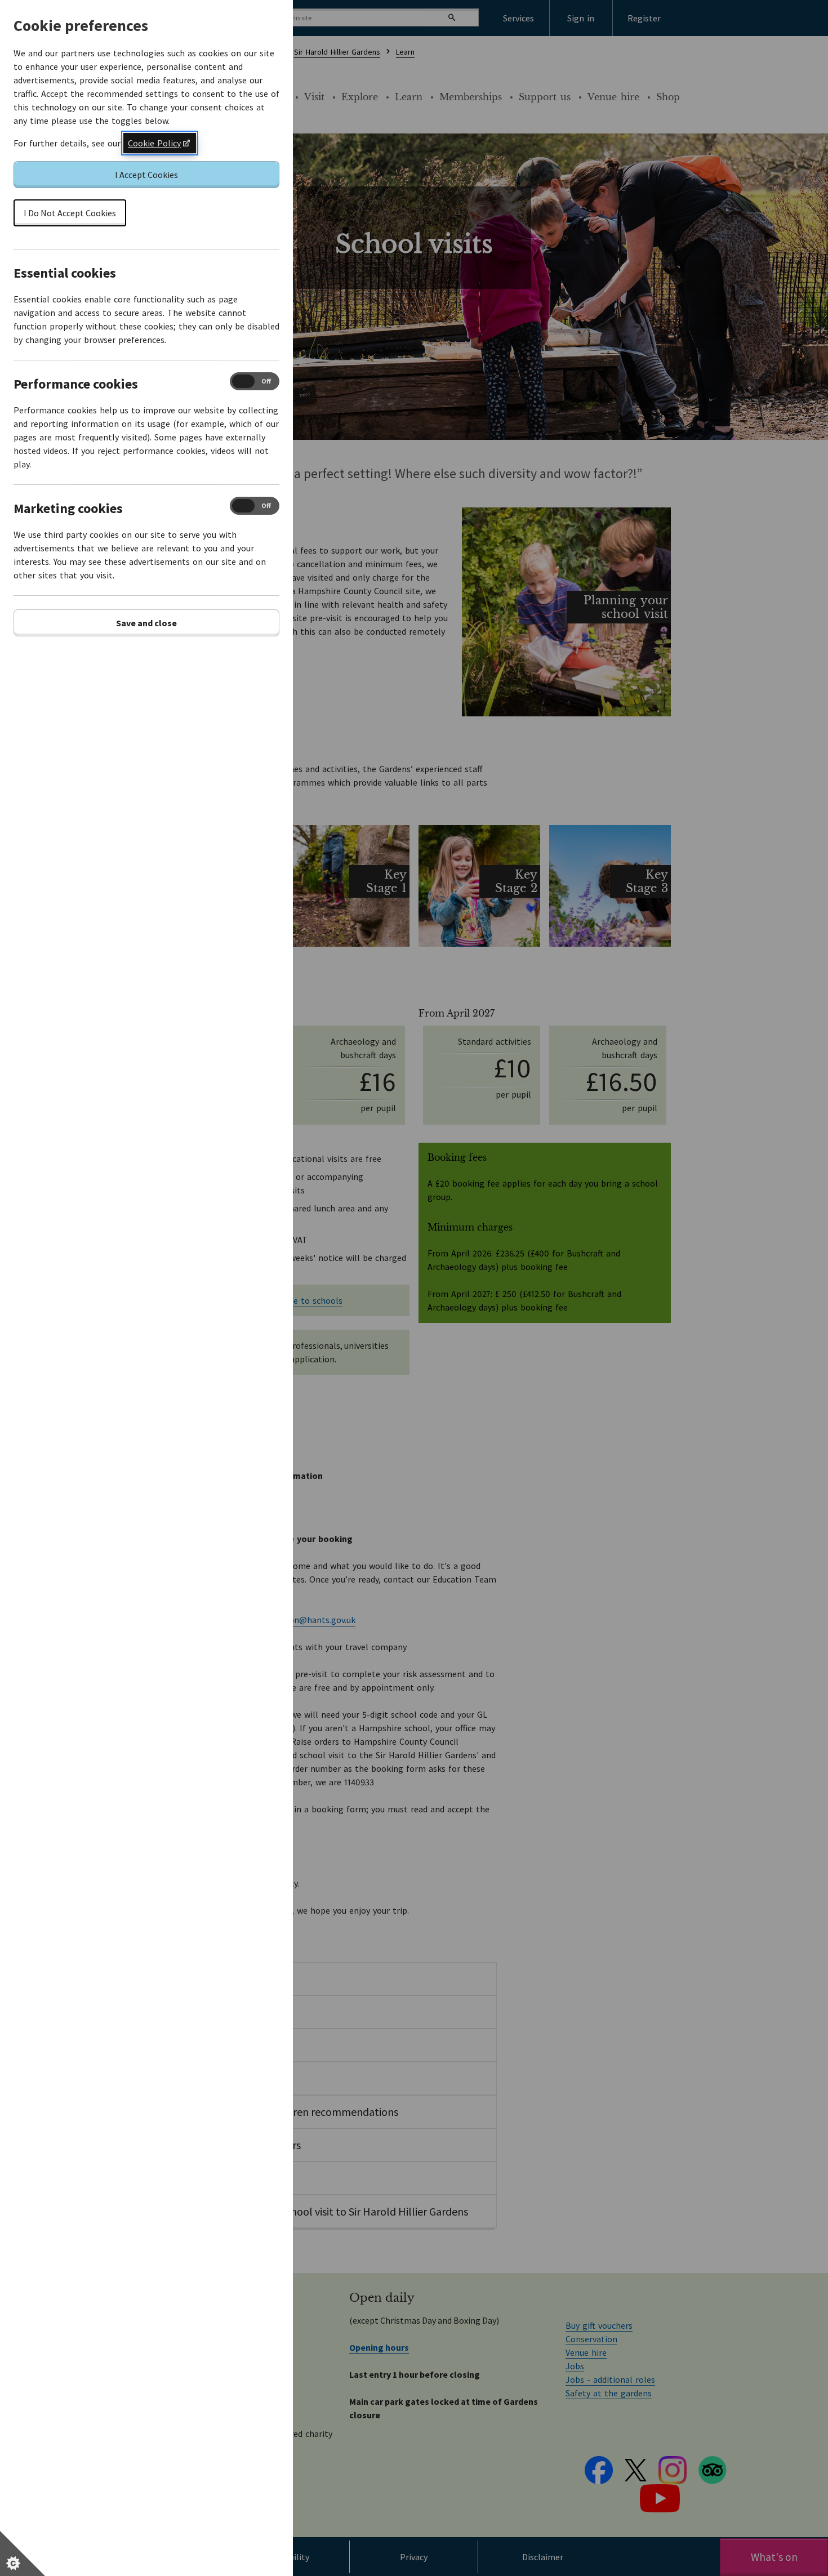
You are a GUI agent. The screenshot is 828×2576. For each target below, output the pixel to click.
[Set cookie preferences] (23, 2553)
